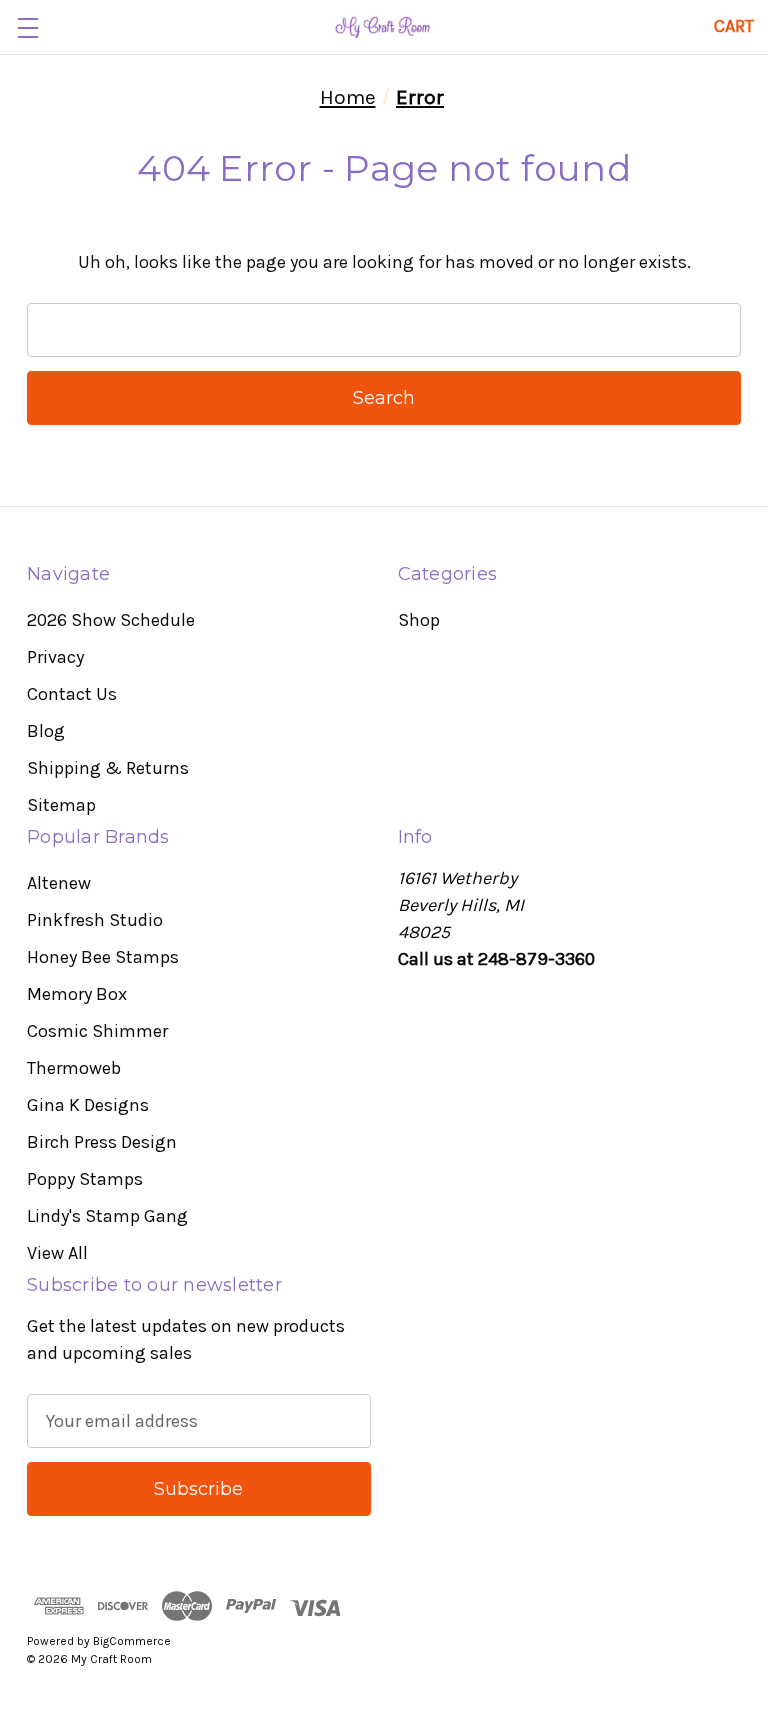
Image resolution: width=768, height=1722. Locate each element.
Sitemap (61, 805)
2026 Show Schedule (111, 620)
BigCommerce (132, 1641)
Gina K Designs (88, 1105)
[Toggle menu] (27, 27)
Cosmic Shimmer (97, 1031)
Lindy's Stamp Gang (107, 1216)
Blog (46, 731)
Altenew (59, 883)
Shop (419, 620)
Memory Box (77, 994)
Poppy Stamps (85, 1179)
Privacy (55, 657)
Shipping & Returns (108, 768)
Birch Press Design (102, 1142)
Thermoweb (74, 1068)
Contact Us (72, 694)
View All (57, 1253)
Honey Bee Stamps (103, 957)
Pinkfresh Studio (95, 920)
